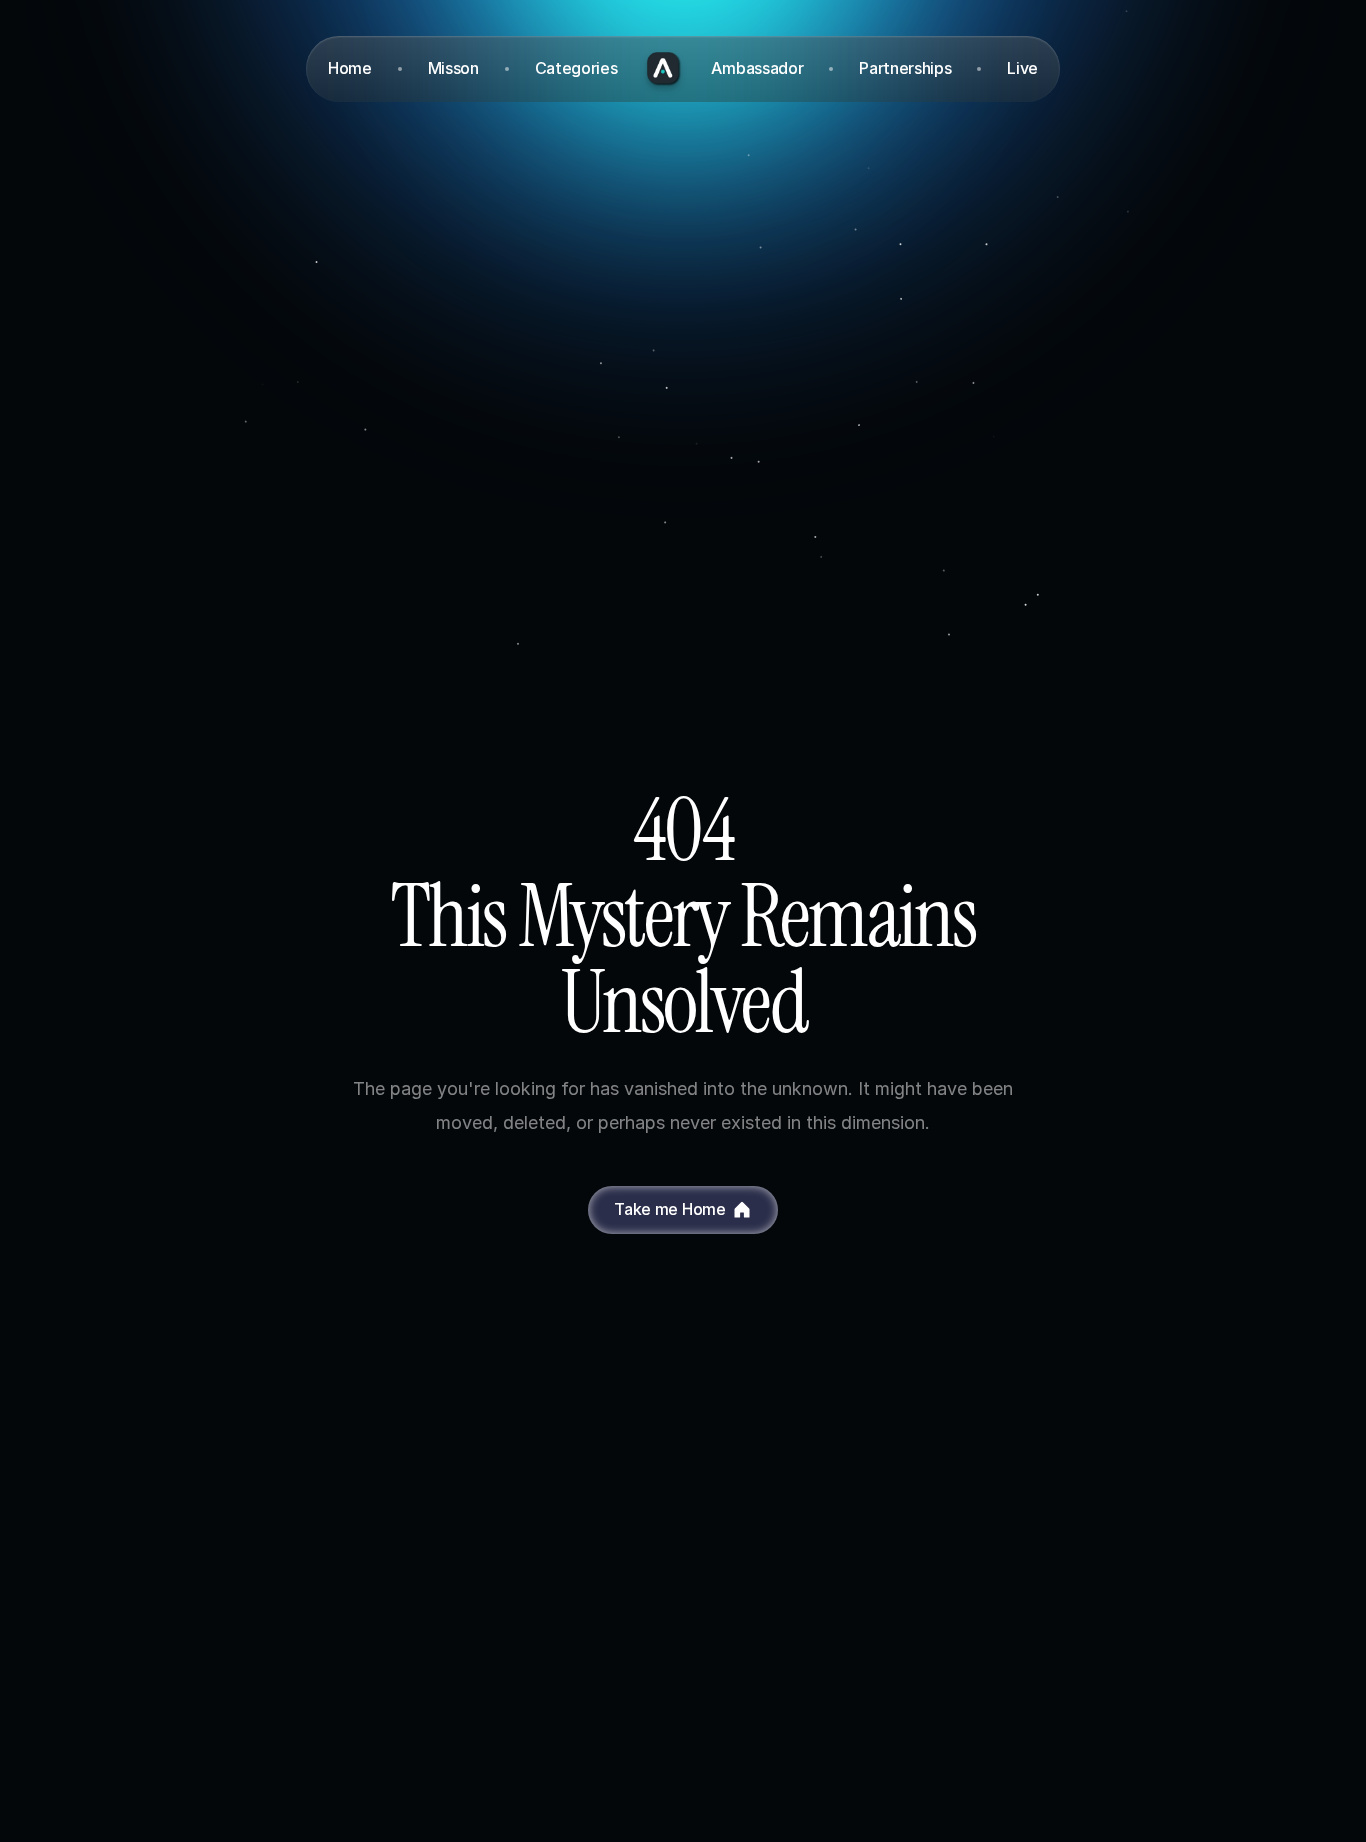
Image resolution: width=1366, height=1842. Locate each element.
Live (1022, 68)
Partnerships (905, 68)
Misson (453, 68)
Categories (576, 68)
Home (350, 68)
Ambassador (757, 68)
